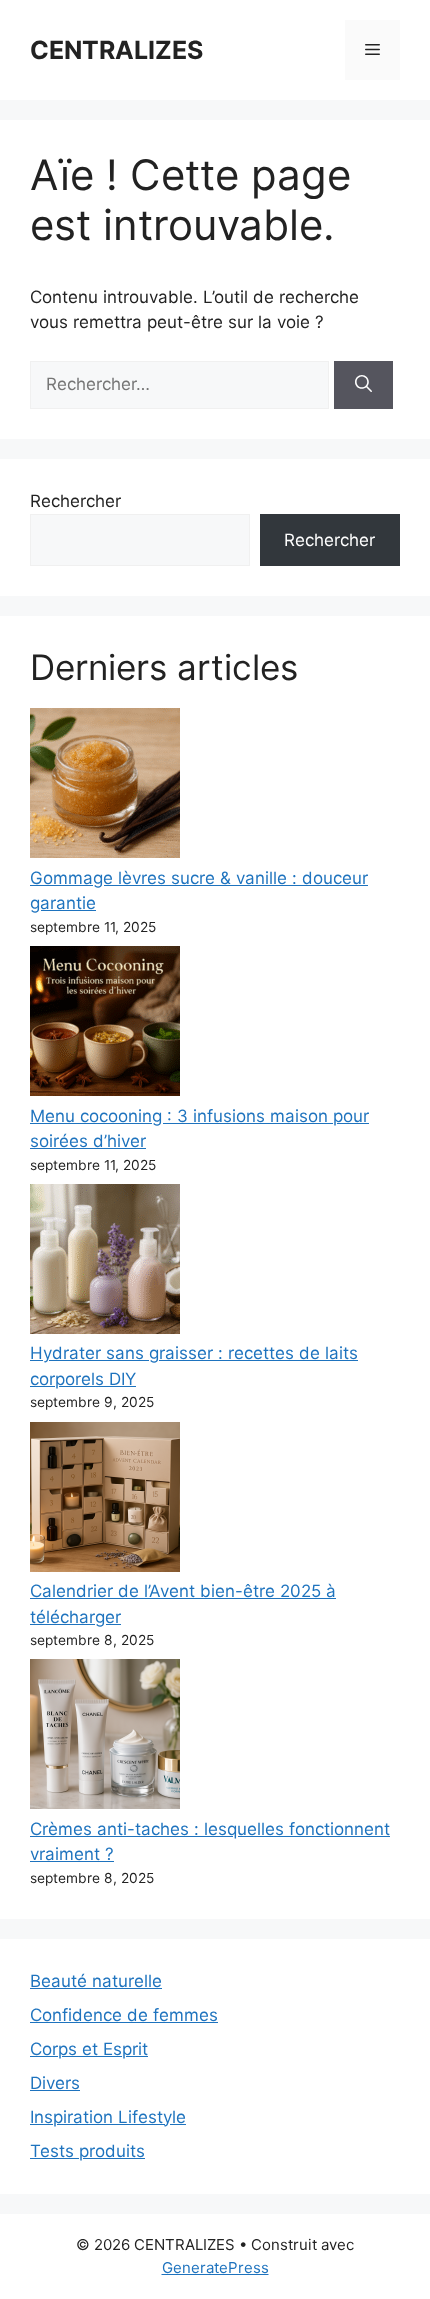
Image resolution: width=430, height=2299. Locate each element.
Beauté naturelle (96, 1981)
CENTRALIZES (116, 50)
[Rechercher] (363, 385)
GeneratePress (215, 2267)
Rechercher (75, 501)
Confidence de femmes (124, 2015)
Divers (55, 2083)
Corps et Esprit (89, 2049)
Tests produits (87, 2151)
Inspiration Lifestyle (108, 2117)
